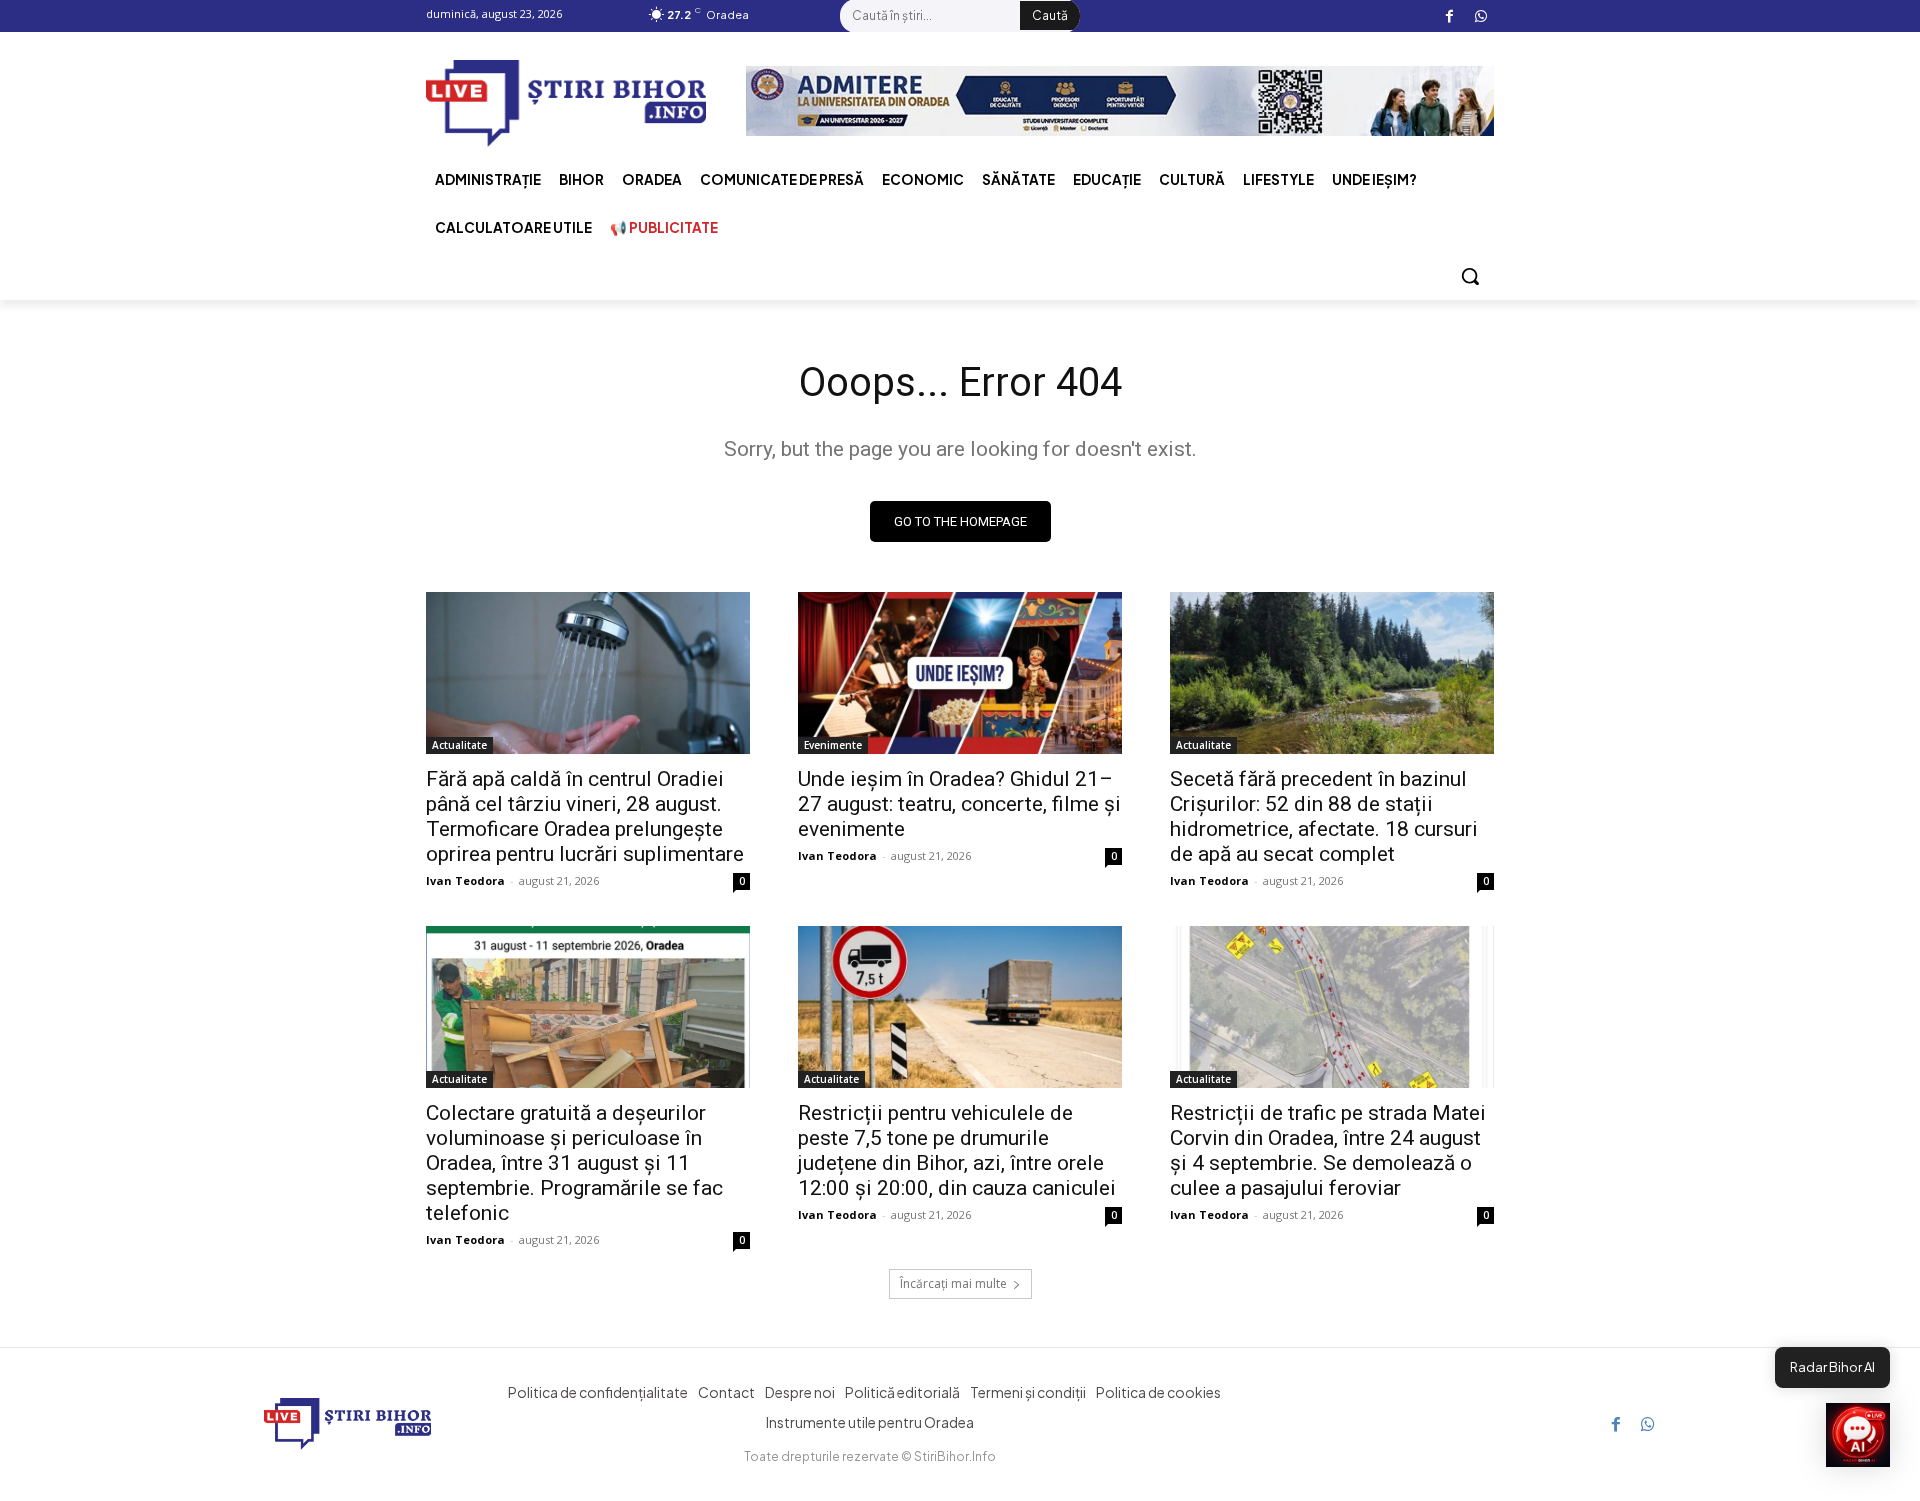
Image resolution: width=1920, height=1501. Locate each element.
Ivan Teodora (465, 880)
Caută (1050, 15)
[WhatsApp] (1480, 16)
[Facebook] (1449, 16)
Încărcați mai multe (953, 1283)
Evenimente (833, 745)
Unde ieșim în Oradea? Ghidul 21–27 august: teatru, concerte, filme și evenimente (959, 804)
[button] (1470, 276)
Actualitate (459, 745)
